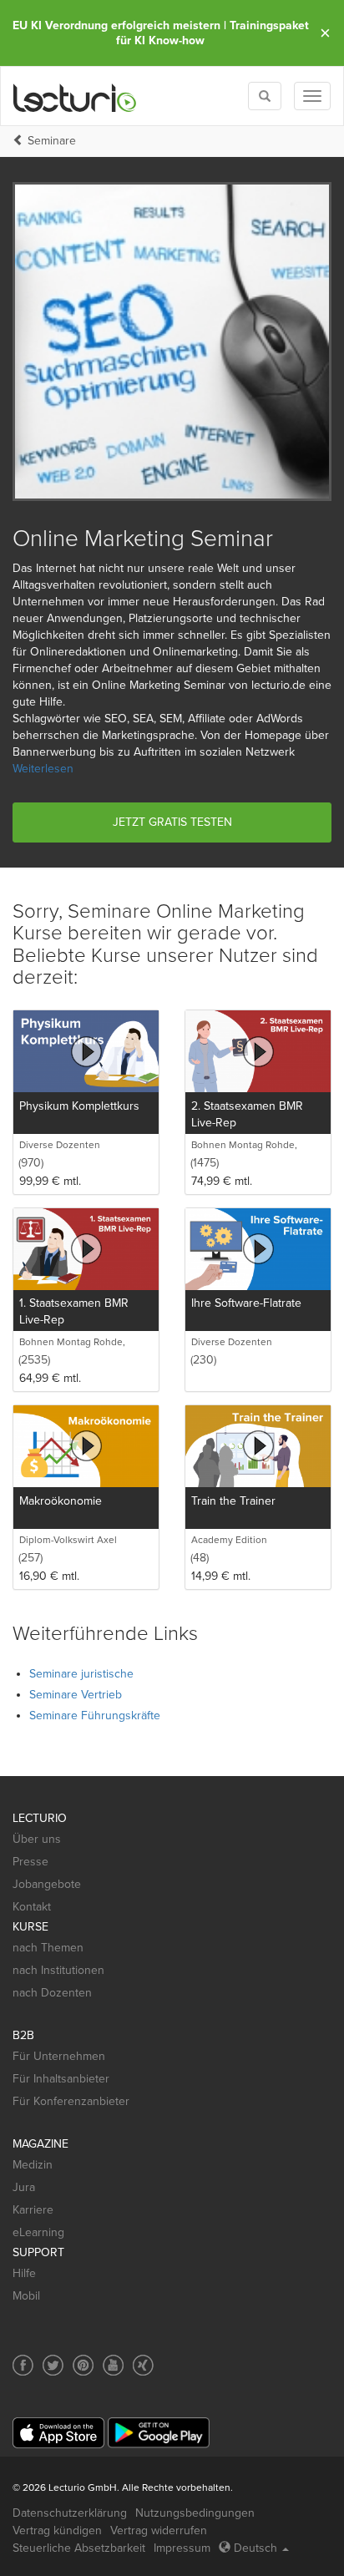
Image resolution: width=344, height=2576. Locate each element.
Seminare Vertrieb (76, 1695)
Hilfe (24, 2273)
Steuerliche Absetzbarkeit (79, 2548)
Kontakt (32, 1907)
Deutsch (255, 2548)
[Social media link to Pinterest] (83, 2365)
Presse (30, 1862)
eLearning (38, 2232)
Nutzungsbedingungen (195, 2513)
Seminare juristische (81, 1674)
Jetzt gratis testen (172, 822)
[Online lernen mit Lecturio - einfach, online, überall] (75, 96)
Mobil (26, 2296)
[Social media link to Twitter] (53, 2365)
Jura (24, 2187)
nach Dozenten (52, 1993)
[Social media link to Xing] (143, 2365)
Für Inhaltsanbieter (61, 2079)
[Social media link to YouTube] (113, 2365)
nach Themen (48, 1948)
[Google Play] (159, 2433)
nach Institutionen (58, 1970)
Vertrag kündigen (57, 2530)
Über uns (37, 1839)
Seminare (52, 141)
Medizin (33, 2165)
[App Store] (58, 2433)
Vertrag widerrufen (159, 2530)
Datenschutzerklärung (70, 2513)
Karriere (33, 2210)
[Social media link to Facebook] (23, 2365)
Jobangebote (47, 1884)
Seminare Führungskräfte (95, 1716)
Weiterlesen (43, 769)
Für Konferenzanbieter (71, 2101)
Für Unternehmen (59, 2056)
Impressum (182, 2548)
